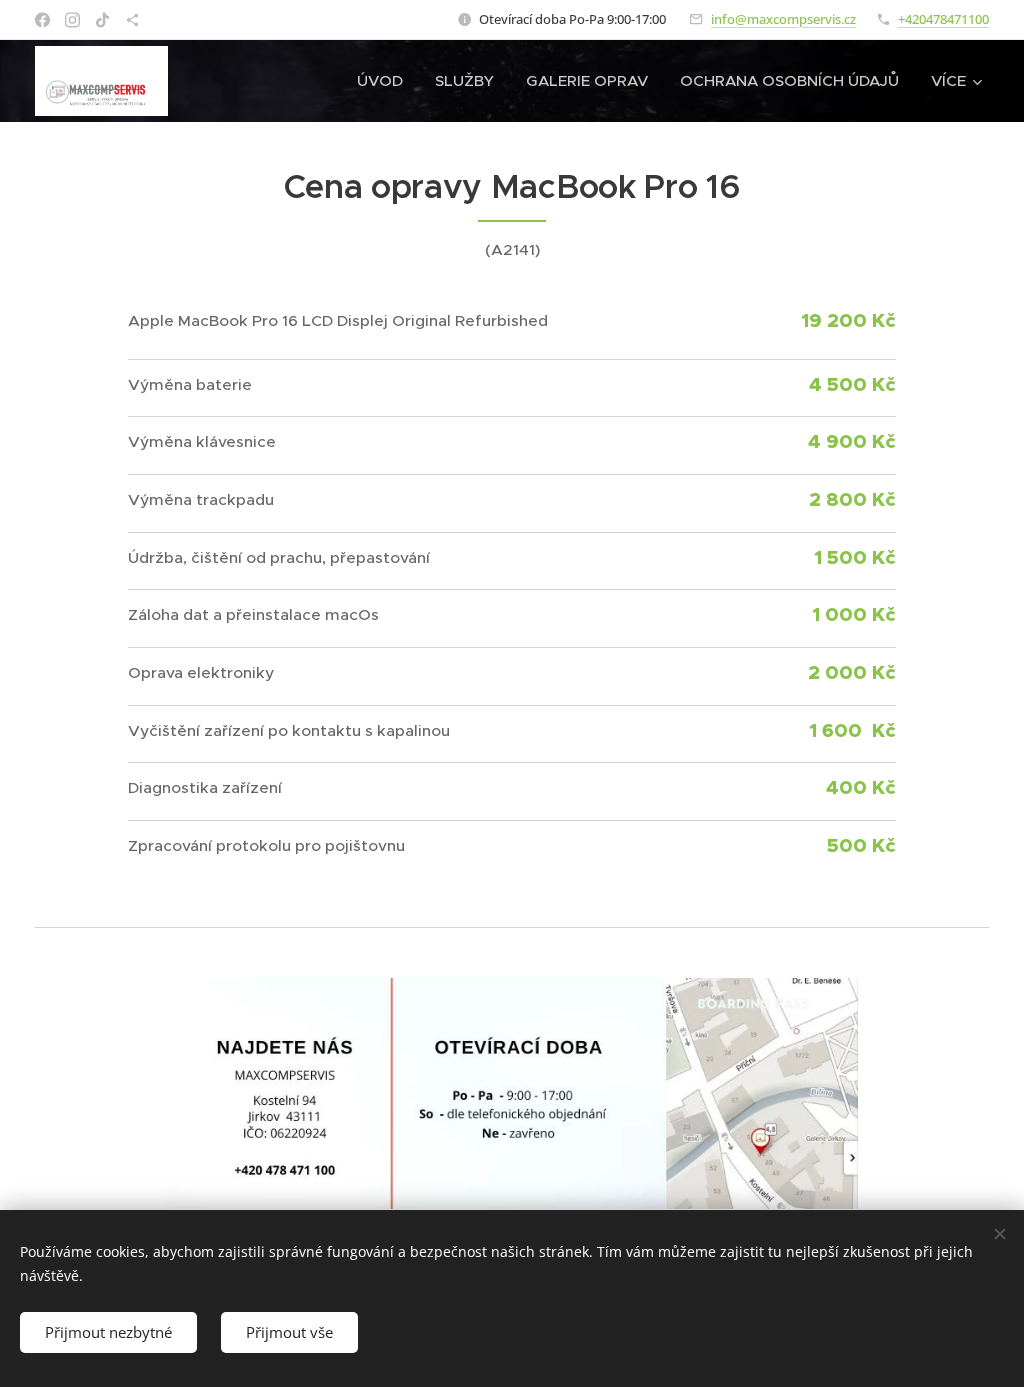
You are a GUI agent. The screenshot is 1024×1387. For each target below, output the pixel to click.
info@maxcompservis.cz (783, 19)
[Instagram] (72, 20)
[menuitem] (385, 81)
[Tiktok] (102, 20)
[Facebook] (42, 20)
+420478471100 (943, 19)
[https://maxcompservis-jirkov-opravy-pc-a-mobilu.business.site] (132, 20)
